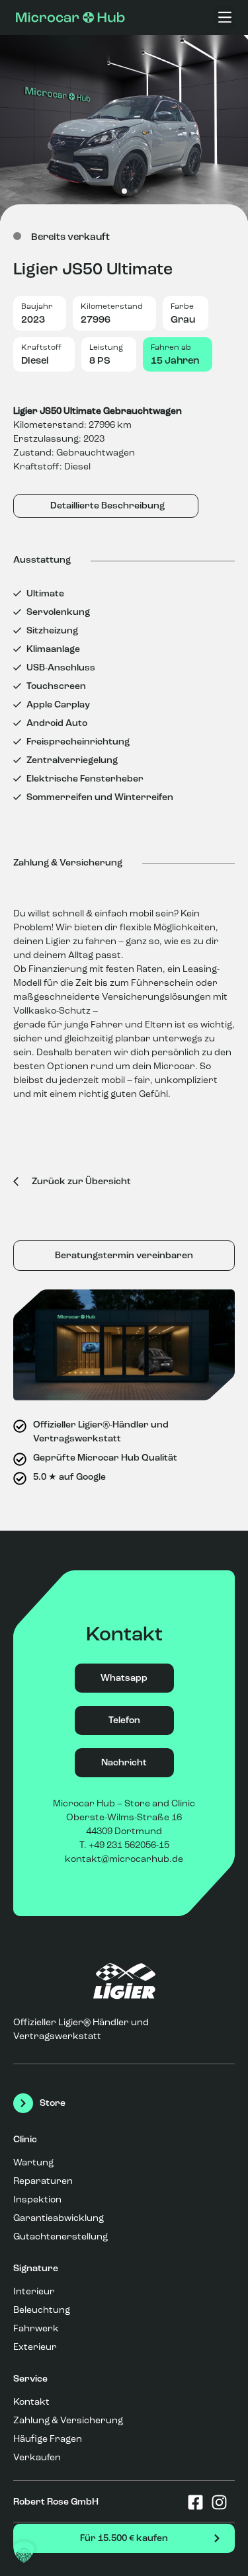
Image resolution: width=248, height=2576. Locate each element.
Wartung (33, 2163)
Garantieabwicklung (59, 2218)
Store (53, 2103)
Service (30, 2379)
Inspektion (37, 2200)
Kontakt (31, 2402)
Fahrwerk (36, 2329)
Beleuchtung (42, 2310)
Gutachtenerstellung (61, 2237)
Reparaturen (43, 2181)
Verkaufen (37, 2458)
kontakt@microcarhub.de (124, 1859)
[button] (225, 18)
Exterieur (35, 2347)
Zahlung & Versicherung (68, 2421)
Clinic (25, 2140)
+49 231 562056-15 (129, 1845)
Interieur (34, 2292)
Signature (36, 2269)
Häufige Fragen (48, 2439)
